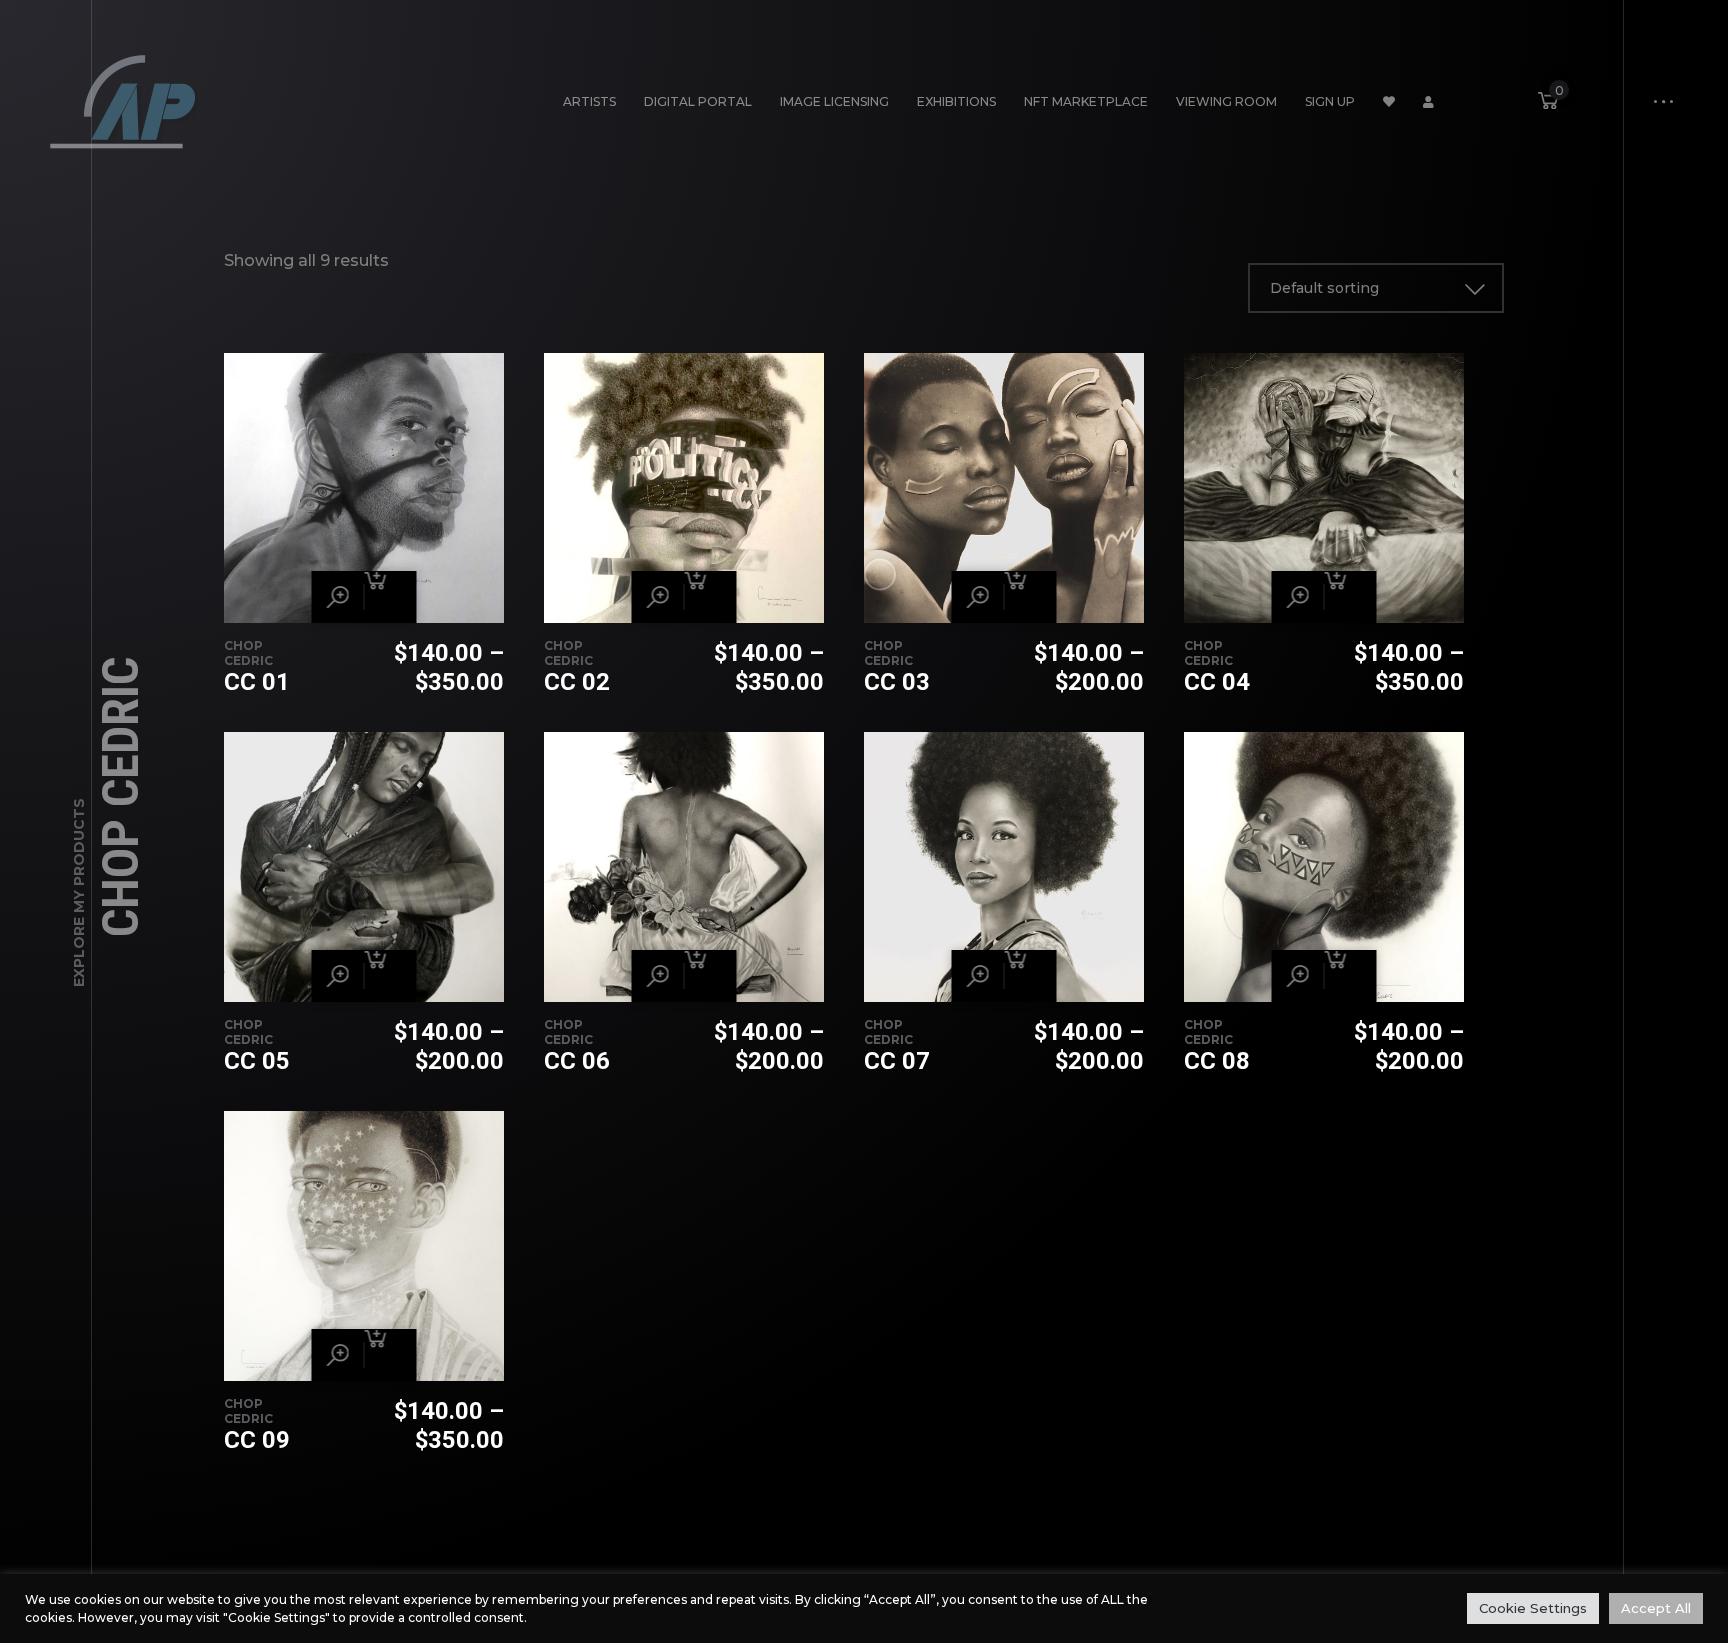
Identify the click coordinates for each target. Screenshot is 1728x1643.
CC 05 (257, 1061)
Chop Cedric (248, 653)
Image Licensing (834, 101)
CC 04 (1217, 682)
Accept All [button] (1656, 1608)
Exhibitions (956, 101)
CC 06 (577, 1061)
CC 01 (257, 682)
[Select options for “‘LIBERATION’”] (391, 597)
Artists (589, 101)
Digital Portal (698, 101)
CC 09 (257, 1440)
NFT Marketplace (1086, 101)
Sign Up (1330, 101)
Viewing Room (1226, 101)
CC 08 (1217, 1061)
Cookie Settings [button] (1533, 1608)
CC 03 (897, 682)
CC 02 (577, 682)
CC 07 (897, 1061)
